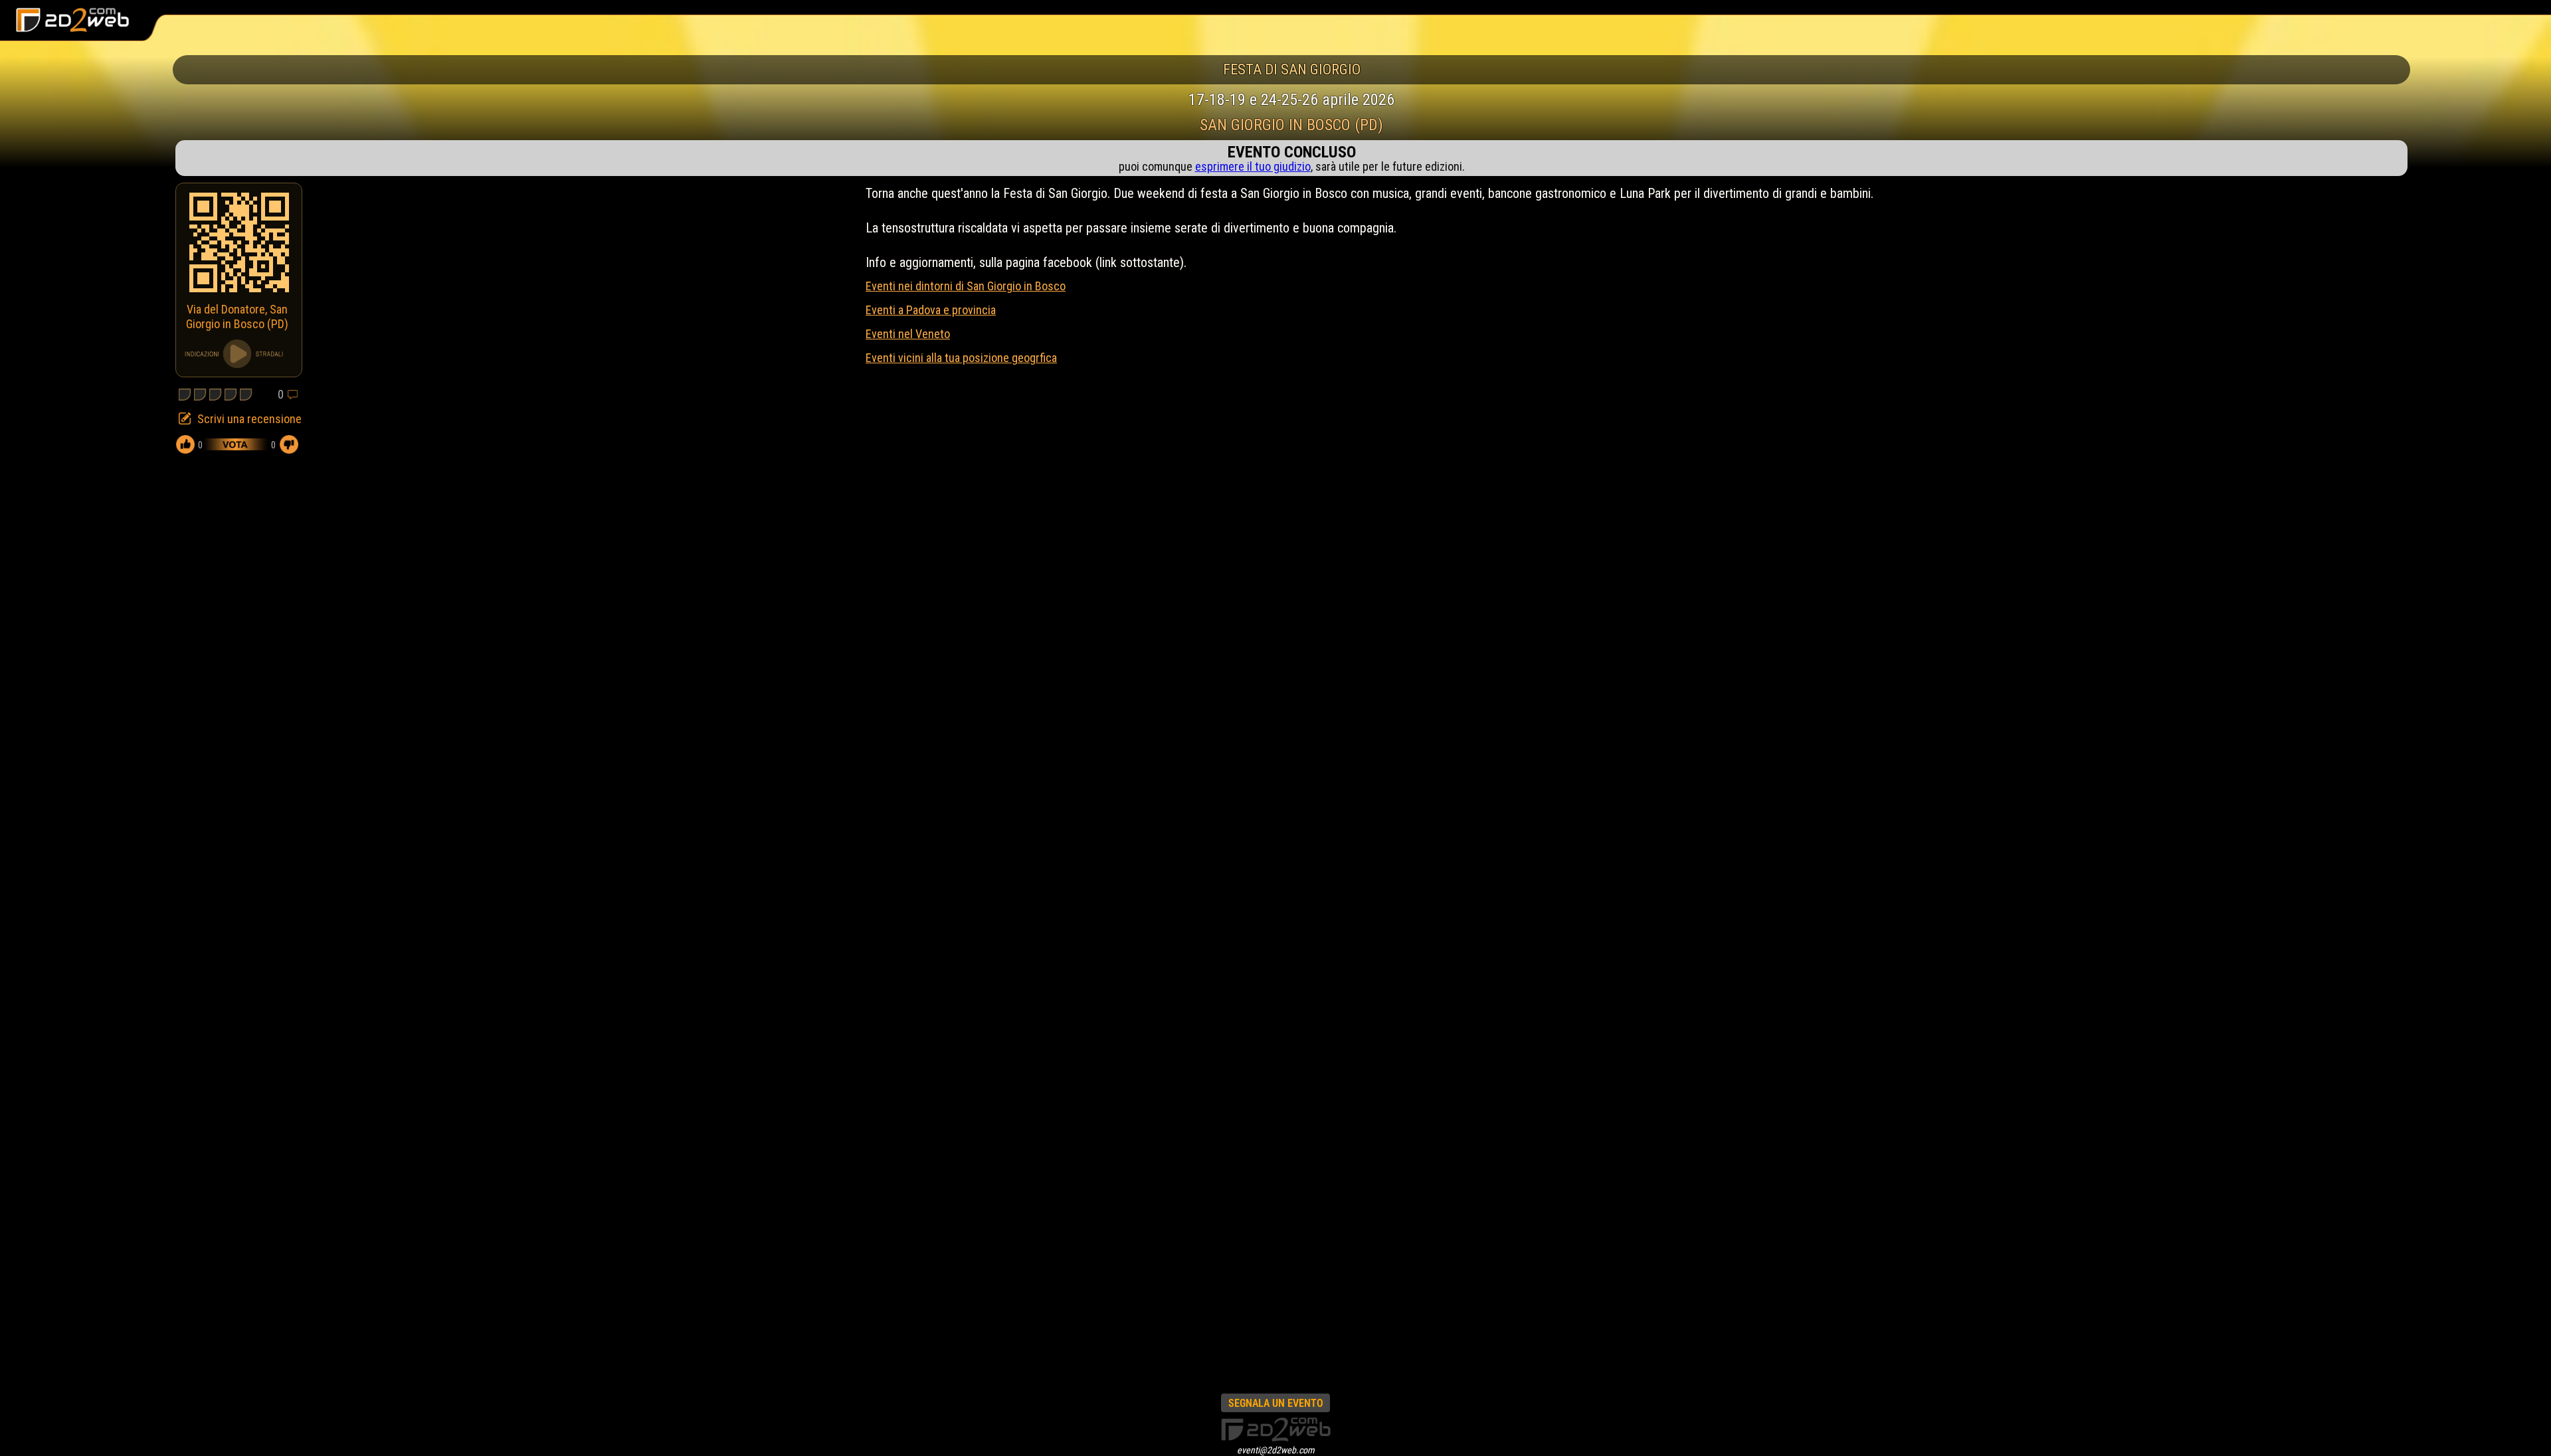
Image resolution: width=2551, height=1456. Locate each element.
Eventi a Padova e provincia (931, 310)
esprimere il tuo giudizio (1253, 166)
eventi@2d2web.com (1276, 1450)
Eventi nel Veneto (908, 334)
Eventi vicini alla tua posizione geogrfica (961, 358)
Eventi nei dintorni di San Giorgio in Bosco (966, 286)
